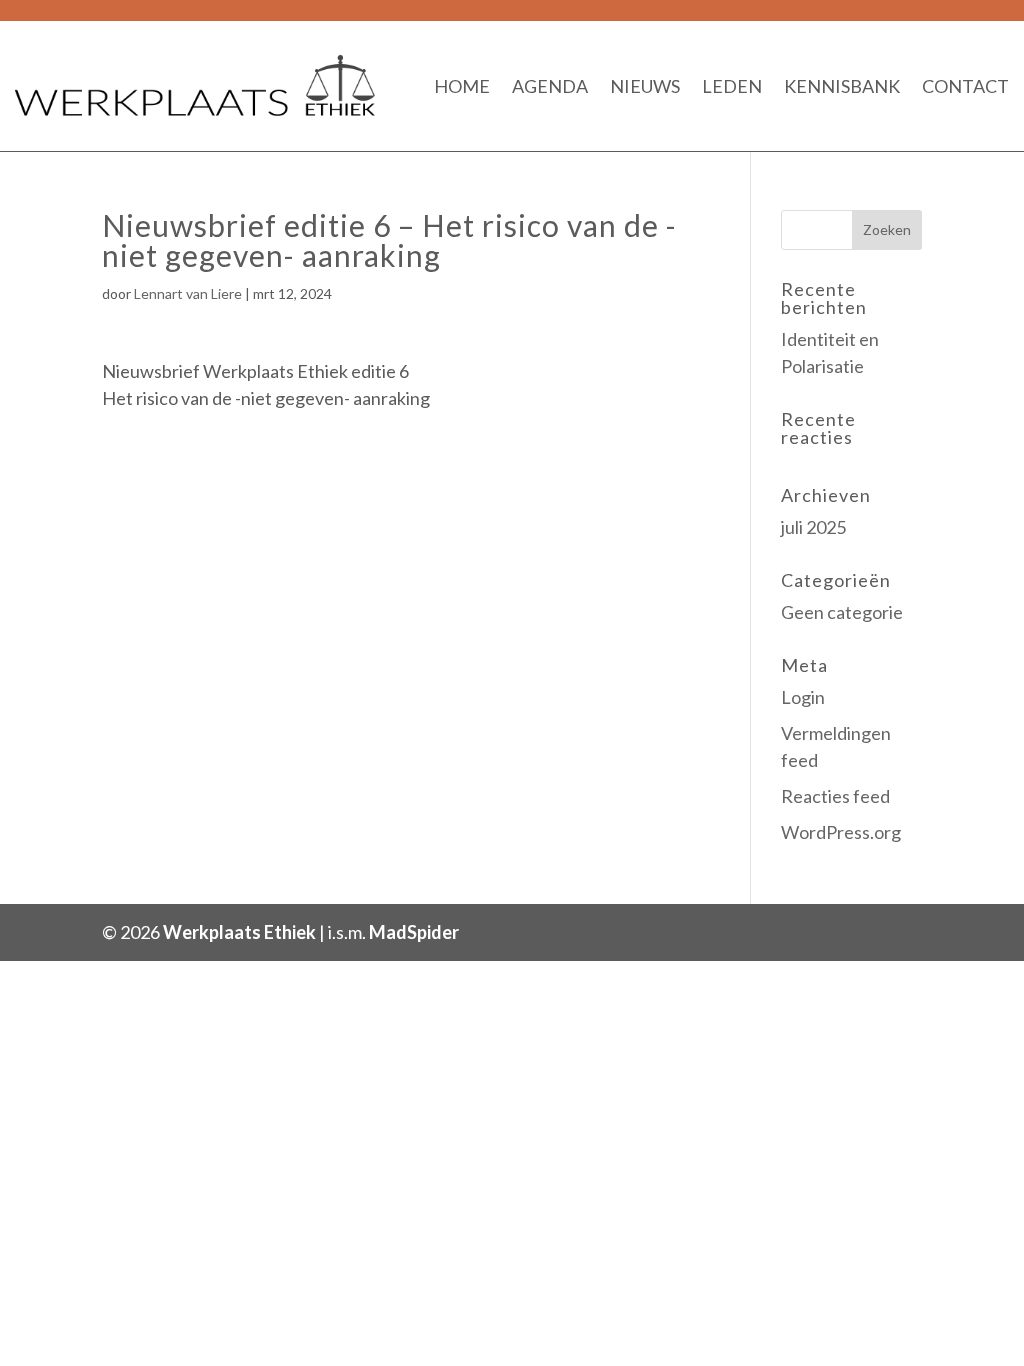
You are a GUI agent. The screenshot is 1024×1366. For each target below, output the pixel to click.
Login (803, 697)
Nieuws (645, 86)
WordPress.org (841, 832)
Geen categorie (842, 612)
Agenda (550, 86)
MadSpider (414, 932)
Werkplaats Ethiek (239, 932)
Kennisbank (842, 86)
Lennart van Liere (188, 293)
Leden (732, 86)
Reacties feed (835, 796)
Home (462, 86)
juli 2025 (813, 527)
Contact (965, 86)
